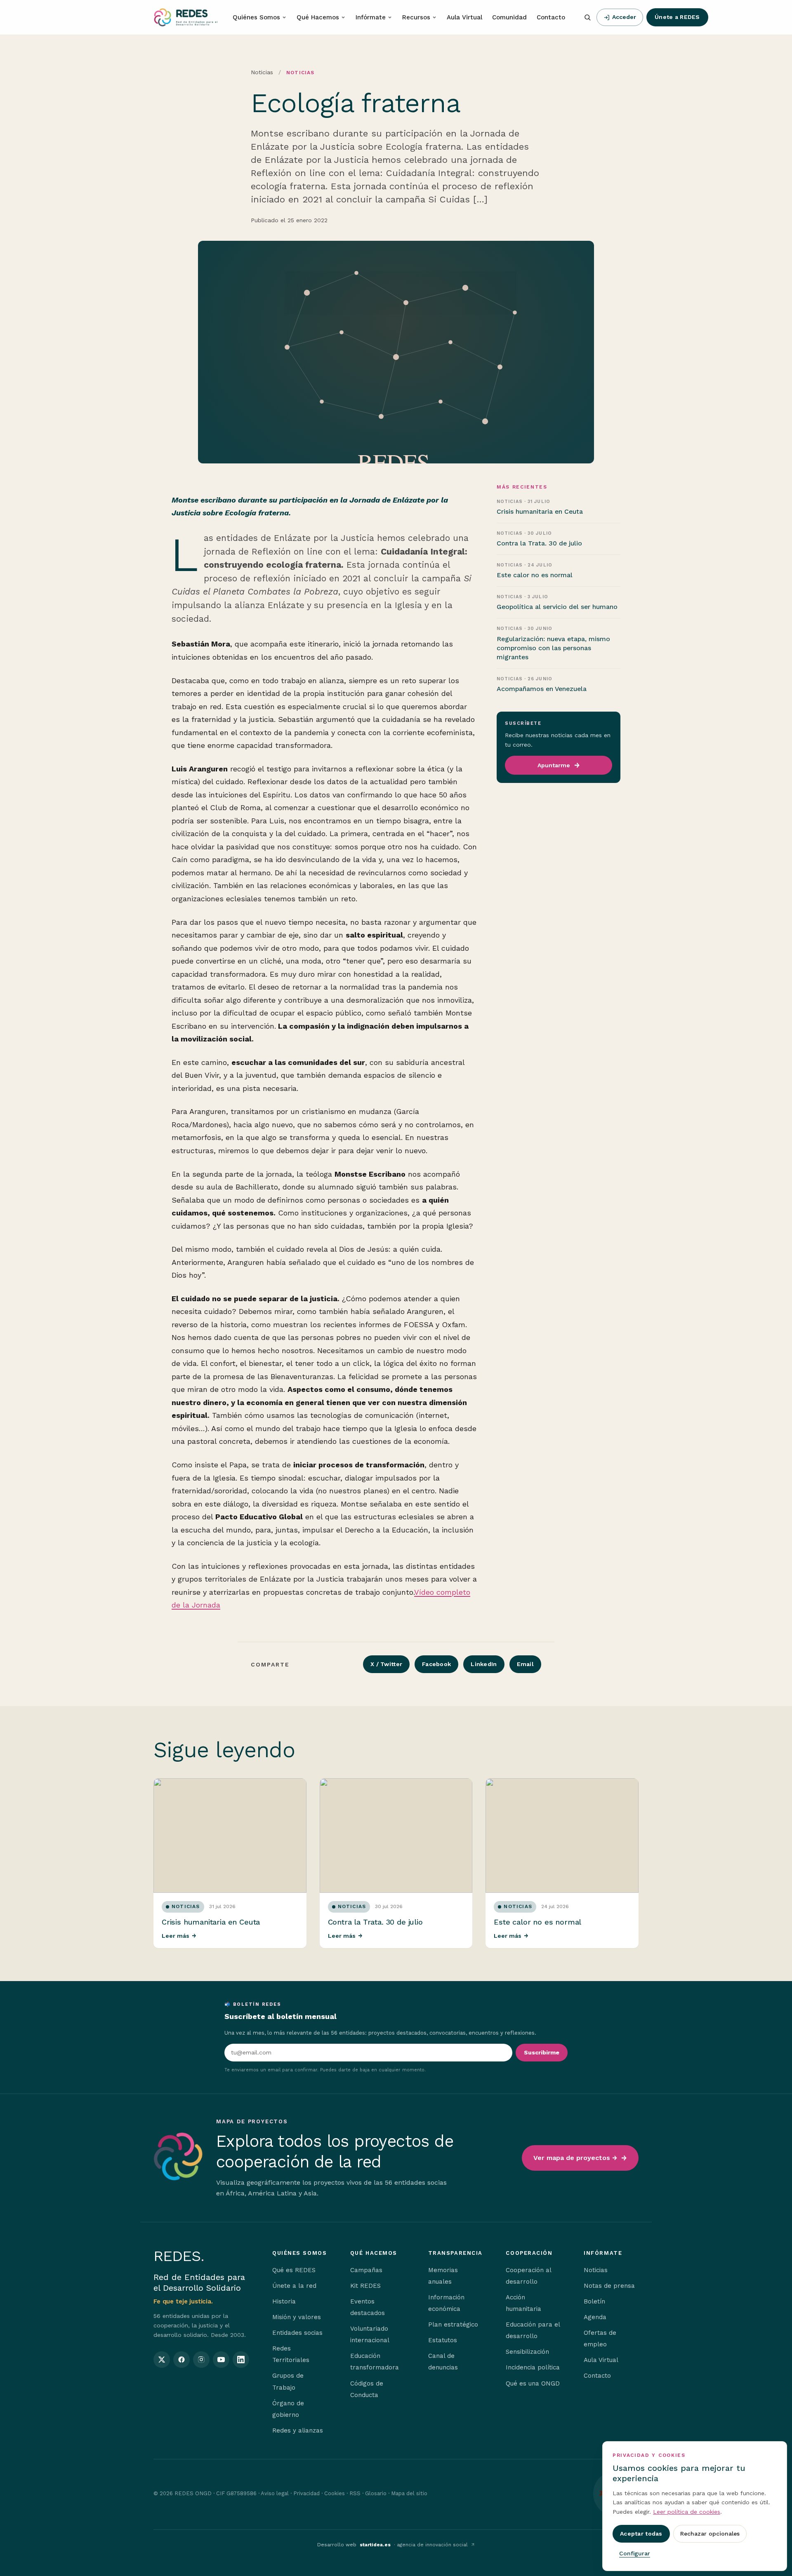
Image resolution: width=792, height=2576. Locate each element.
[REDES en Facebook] (181, 2360)
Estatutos (443, 2340)
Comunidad (509, 17)
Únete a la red (294, 2286)
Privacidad (306, 2493)
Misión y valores (297, 2317)
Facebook (436, 1664)
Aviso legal (275, 2493)
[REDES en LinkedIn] (241, 2360)
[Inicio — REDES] (186, 17)
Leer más (179, 1936)
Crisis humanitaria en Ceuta (211, 1922)
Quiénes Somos (256, 17)
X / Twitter (386, 1664)
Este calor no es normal (537, 1922)
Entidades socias (297, 2333)
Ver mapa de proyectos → (575, 2158)
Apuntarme (554, 765)
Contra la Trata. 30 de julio (375, 1922)
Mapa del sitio (409, 2493)
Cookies (335, 2493)
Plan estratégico (453, 2325)
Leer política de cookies (687, 2512)
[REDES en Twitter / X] (162, 2360)
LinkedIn (484, 1664)
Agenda (595, 2317)
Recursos (416, 17)
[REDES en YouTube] (221, 2360)
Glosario (376, 2493)
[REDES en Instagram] (201, 2360)
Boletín (594, 2301)
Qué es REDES (294, 2270)
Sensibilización (527, 2352)
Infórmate (371, 17)
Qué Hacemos (318, 17)
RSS (355, 2493)
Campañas (366, 2270)
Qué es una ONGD (533, 2383)
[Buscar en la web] (587, 17)
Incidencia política (533, 2367)
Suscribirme (542, 2052)
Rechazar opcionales (710, 2534)
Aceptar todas (641, 2534)
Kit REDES (365, 2286)
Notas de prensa (609, 2286)
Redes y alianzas (298, 2430)
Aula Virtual (464, 17)
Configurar (635, 2553)
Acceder (624, 17)
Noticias (262, 72)
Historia (284, 2301)
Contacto (551, 17)
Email (525, 1664)
